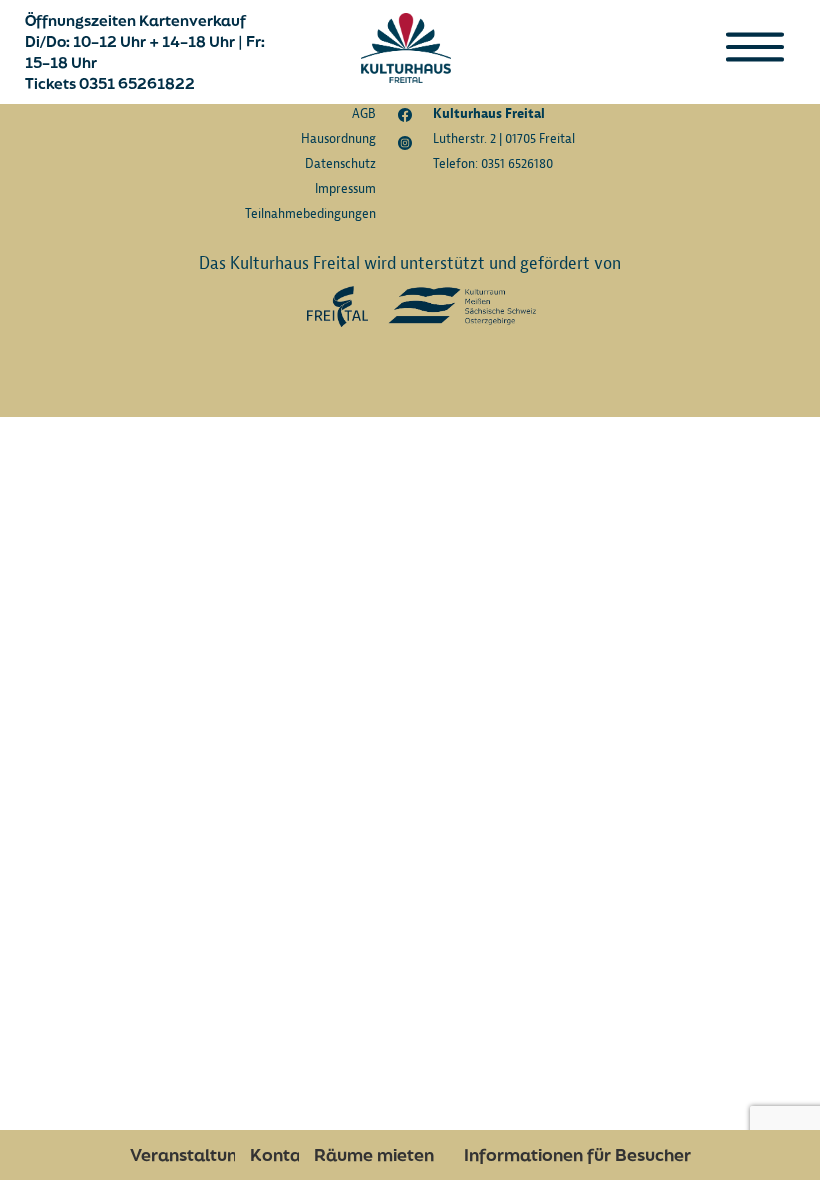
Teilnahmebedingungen (310, 213)
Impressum (345, 188)
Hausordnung (338, 138)
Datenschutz (340, 163)
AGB (364, 113)
